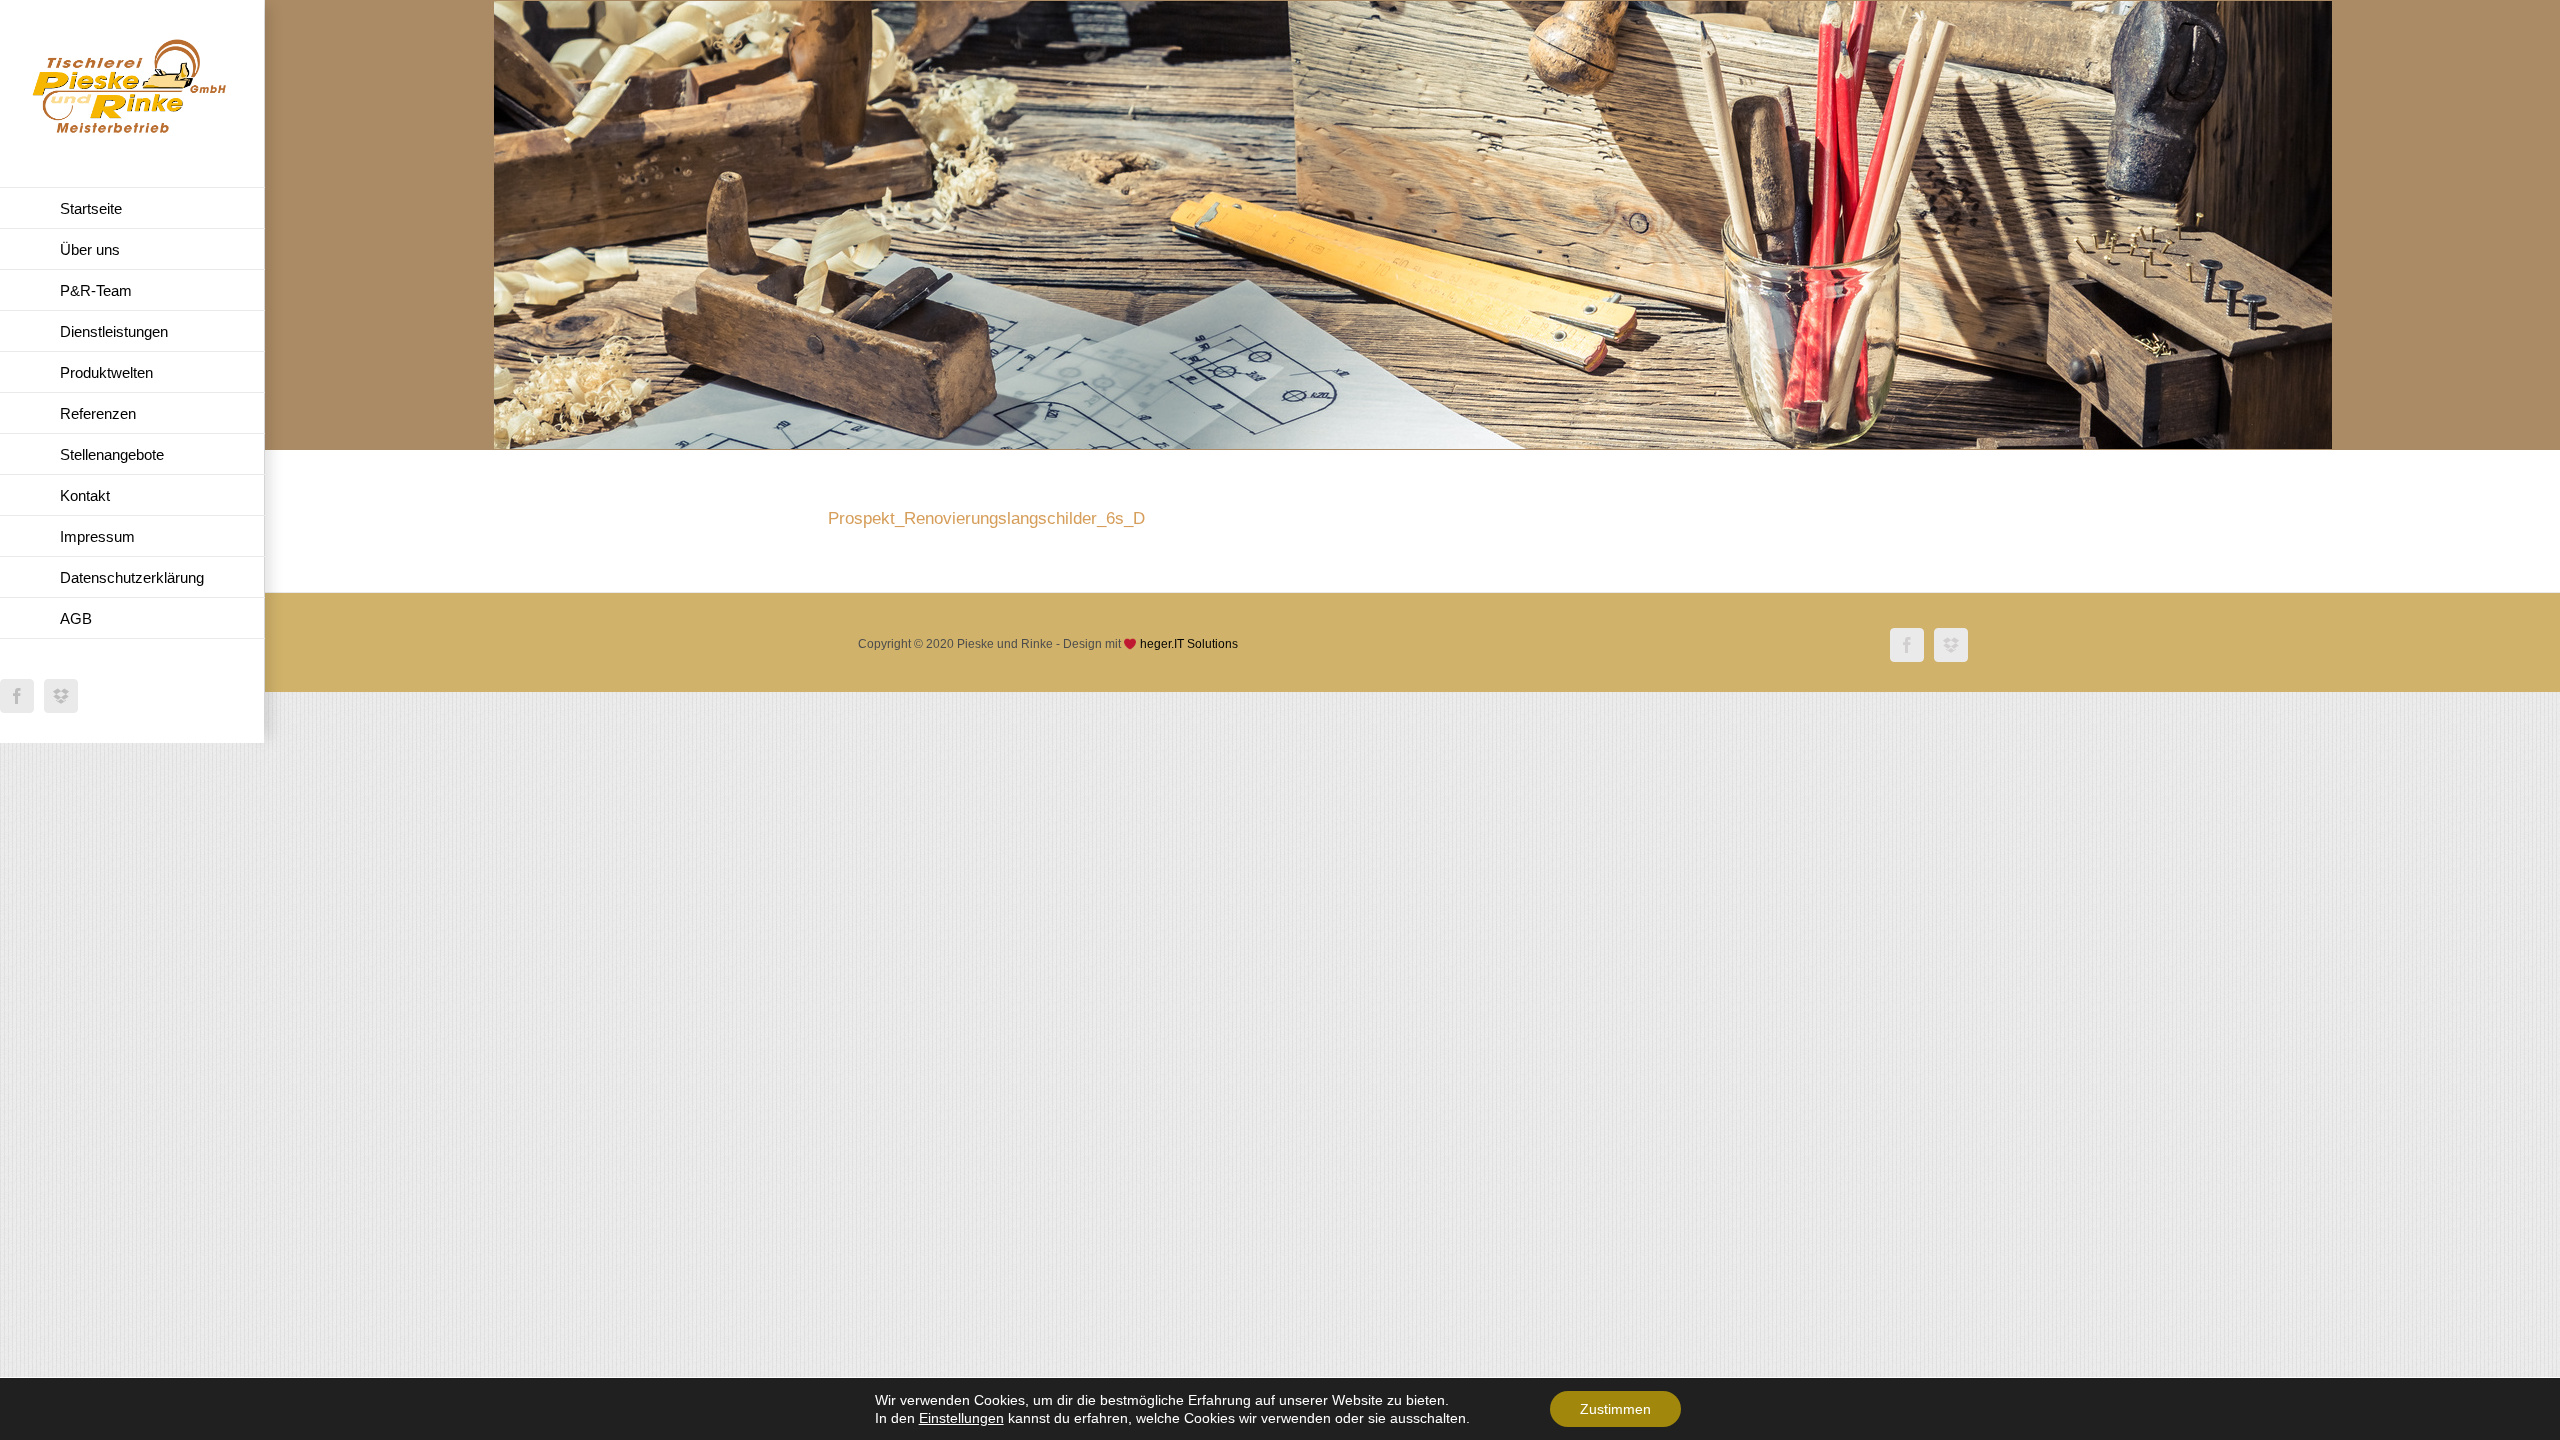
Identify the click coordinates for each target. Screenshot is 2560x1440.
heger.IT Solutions (1189, 644)
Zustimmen (1615, 1409)
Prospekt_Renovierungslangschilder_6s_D (986, 518)
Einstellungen (961, 1418)
